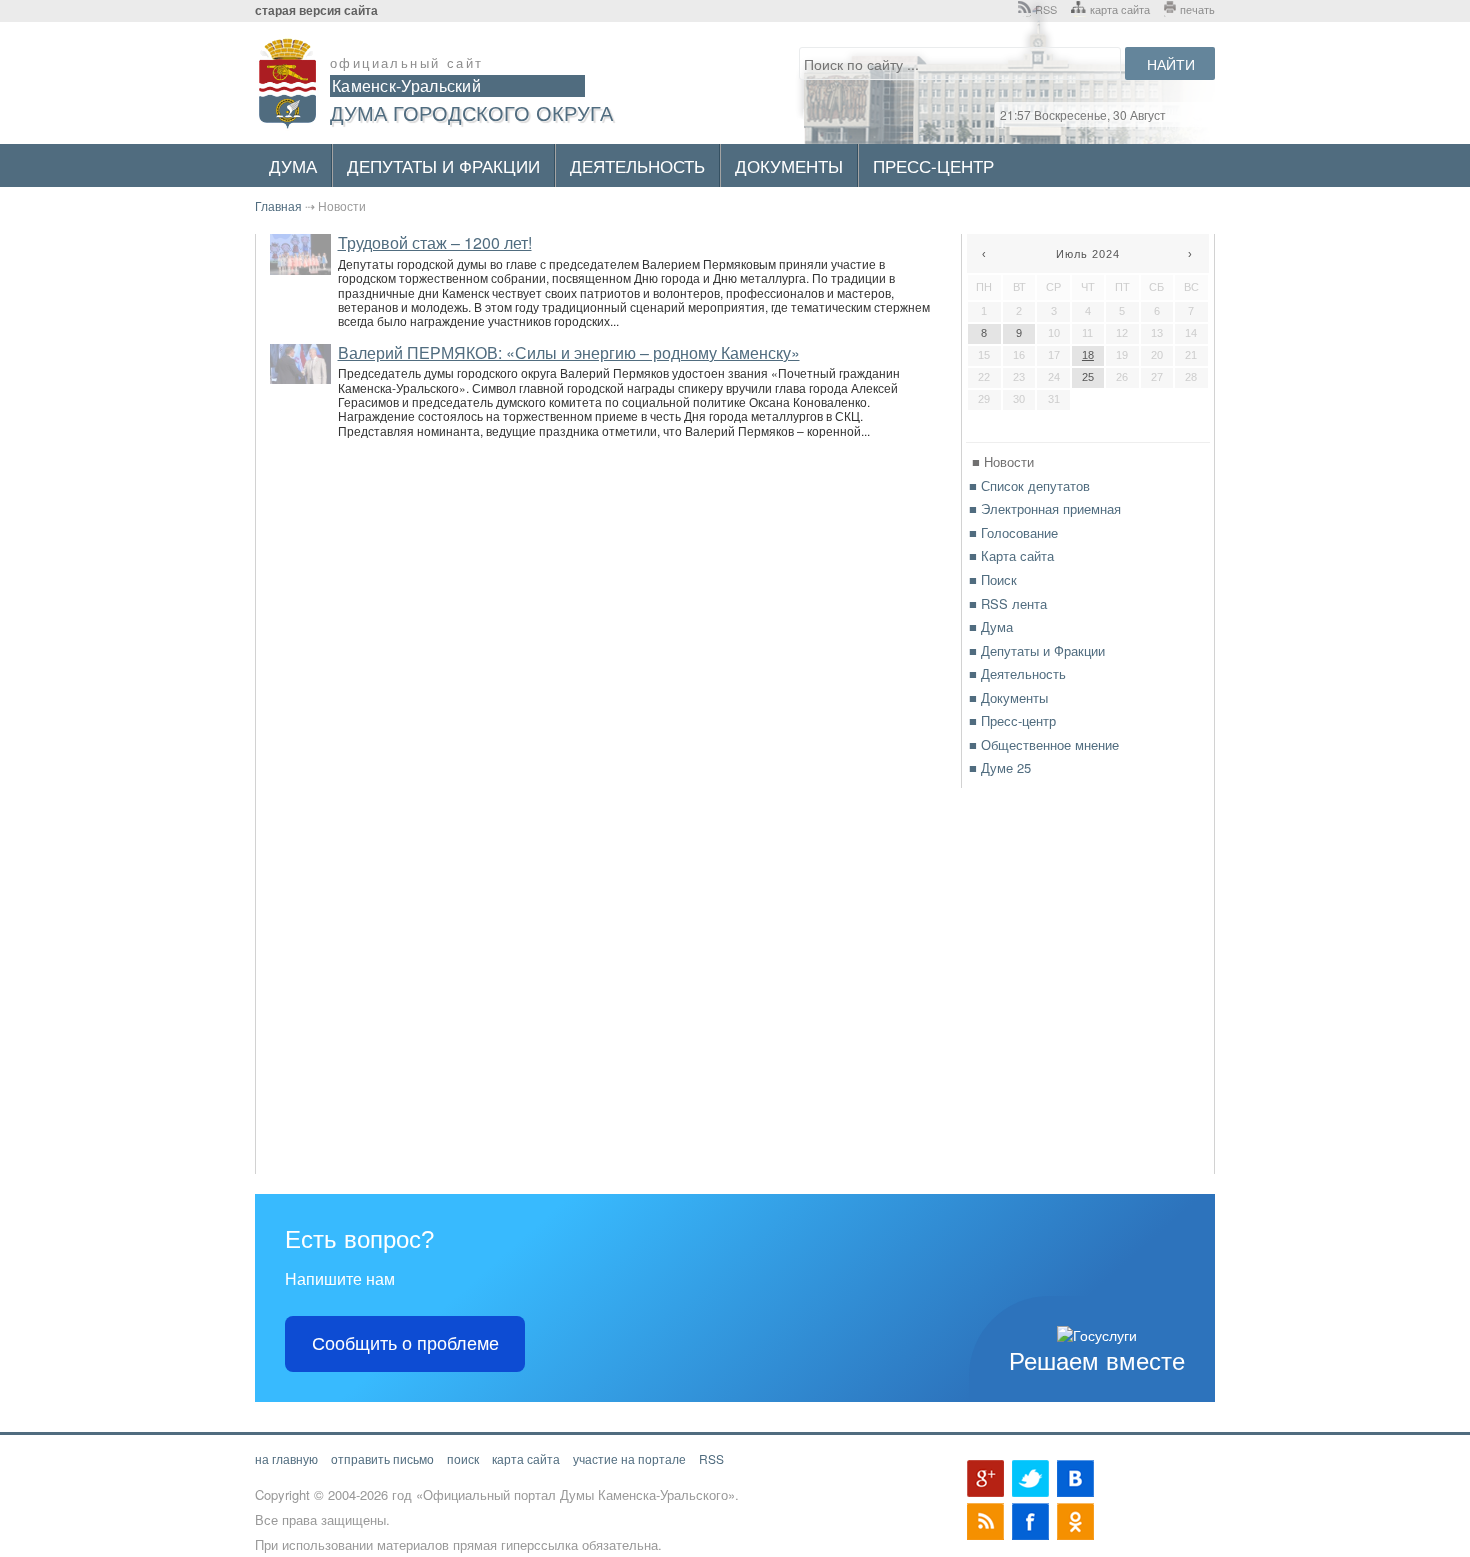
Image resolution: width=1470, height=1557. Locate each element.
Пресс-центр (933, 165)
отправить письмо (382, 1458)
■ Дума (991, 626)
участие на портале (629, 1458)
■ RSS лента (1008, 603)
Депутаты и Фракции (443, 165)
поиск (463, 1458)
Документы (789, 165)
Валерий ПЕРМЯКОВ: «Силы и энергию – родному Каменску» (569, 352)
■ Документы (1008, 697)
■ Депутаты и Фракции (1037, 650)
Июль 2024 (1088, 254)
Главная (278, 205)
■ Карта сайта (1011, 555)
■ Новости (1003, 461)
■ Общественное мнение (1044, 744)
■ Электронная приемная (1045, 508)
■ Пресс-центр (1012, 720)
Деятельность (637, 165)
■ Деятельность (1017, 673)
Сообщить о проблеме (405, 1344)
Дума (293, 165)
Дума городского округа (471, 112)
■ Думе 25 (1000, 767)
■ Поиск (993, 579)
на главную (286, 1458)
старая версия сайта (316, 10)
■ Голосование (1013, 532)
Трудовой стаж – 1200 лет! (435, 242)
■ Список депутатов (1029, 485)
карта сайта (1120, 9)
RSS (1046, 9)
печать (1197, 9)
